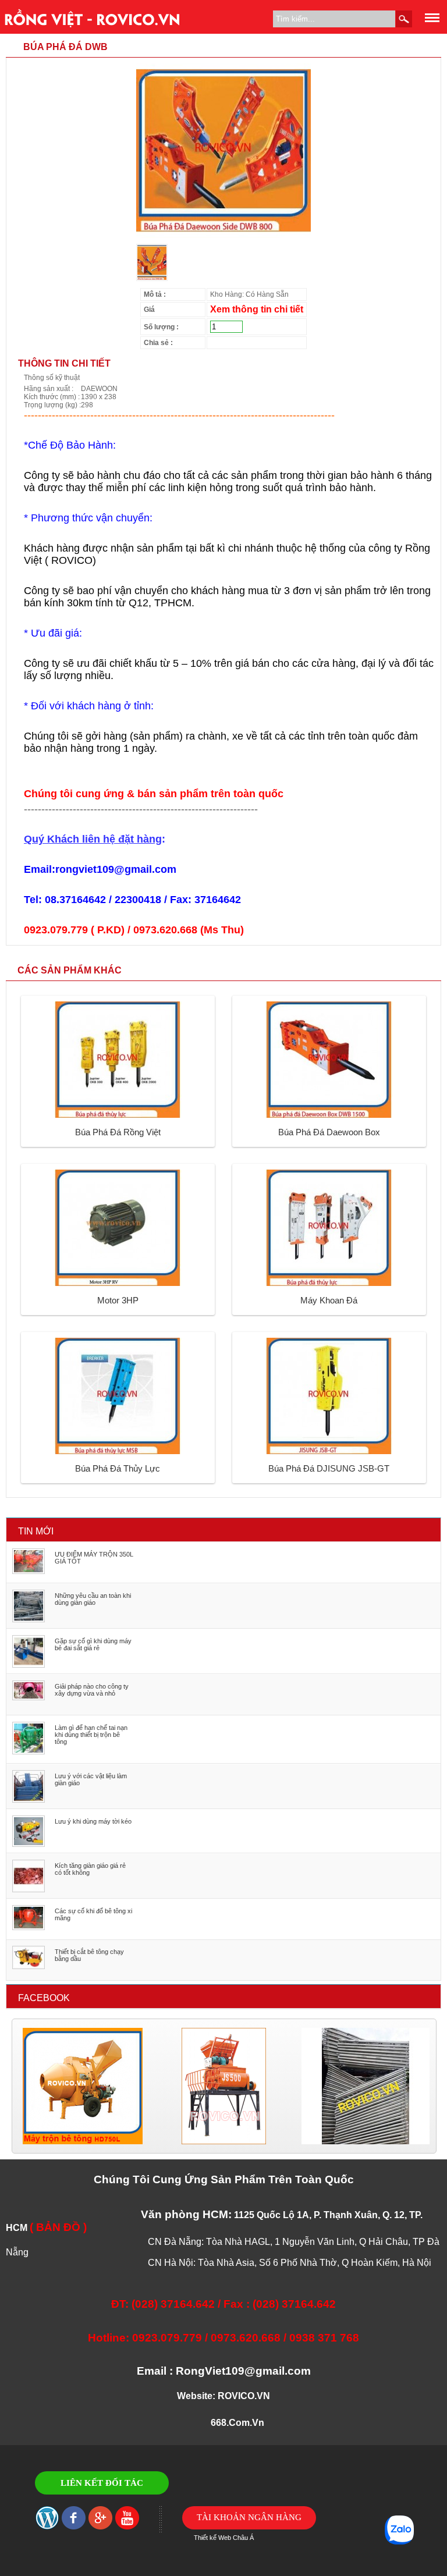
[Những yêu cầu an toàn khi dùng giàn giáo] (29, 1620)
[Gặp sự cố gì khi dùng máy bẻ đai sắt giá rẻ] (29, 1665)
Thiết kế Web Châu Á (224, 2538)
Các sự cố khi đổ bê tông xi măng (93, 1914)
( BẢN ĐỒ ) (58, 2227)
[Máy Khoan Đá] (329, 1284)
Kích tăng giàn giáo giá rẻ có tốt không (90, 1869)
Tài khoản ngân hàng (249, 2517)
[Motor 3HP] (118, 1284)
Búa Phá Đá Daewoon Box (329, 1132)
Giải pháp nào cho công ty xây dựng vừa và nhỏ (92, 1690)
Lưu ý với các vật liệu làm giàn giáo (91, 1779)
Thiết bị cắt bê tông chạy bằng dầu (89, 1955)
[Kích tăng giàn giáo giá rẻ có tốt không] (29, 1890)
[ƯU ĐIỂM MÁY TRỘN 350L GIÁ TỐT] (29, 1572)
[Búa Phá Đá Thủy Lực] (118, 1452)
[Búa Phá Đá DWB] (223, 236)
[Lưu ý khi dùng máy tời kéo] (29, 1845)
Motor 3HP (118, 1300)
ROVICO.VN (244, 2396)
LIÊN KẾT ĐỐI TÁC (102, 2483)
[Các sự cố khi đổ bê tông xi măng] (29, 1928)
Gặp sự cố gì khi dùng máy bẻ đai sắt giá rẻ (93, 1644)
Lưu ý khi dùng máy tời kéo (93, 1821)
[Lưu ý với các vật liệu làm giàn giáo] (29, 1800)
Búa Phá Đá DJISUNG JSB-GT (329, 1468)
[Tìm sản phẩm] (404, 19)
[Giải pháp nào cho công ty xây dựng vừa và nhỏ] (29, 1698)
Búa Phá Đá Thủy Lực (118, 1468)
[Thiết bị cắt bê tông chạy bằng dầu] (29, 1967)
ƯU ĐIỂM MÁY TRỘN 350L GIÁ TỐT (94, 1558)
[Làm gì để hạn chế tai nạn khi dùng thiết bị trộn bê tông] (29, 1752)
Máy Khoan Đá (329, 1300)
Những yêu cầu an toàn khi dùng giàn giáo (93, 1599)
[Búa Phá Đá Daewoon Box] (329, 1115)
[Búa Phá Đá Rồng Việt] (118, 1115)
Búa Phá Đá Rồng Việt (118, 1132)
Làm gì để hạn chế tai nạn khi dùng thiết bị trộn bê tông (91, 1735)
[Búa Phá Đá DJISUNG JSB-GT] (329, 1452)
